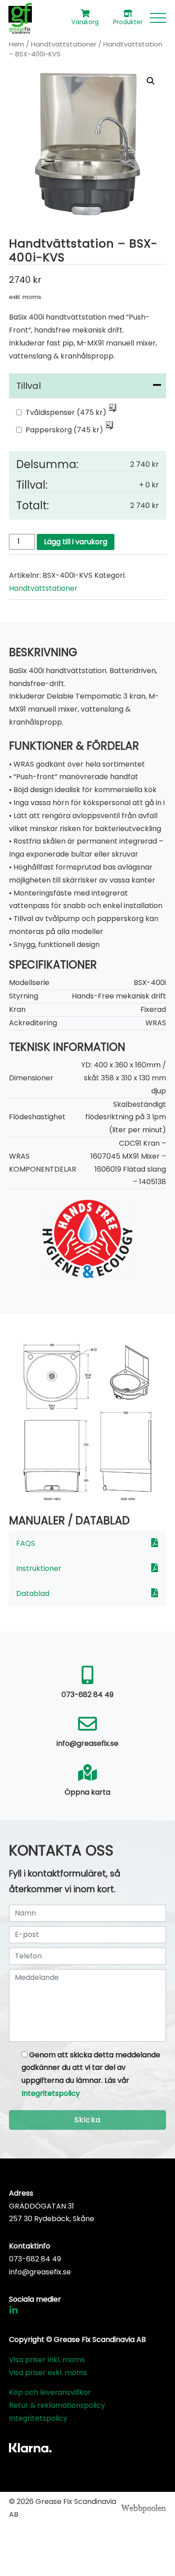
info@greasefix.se (40, 2272)
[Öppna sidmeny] (158, 18)
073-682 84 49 (35, 2259)
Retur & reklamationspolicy (57, 2405)
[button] (151, 81)
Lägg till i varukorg (76, 542)
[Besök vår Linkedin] (13, 2312)
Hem (17, 44)
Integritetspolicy (51, 2093)
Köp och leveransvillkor (50, 2392)
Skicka (88, 2120)
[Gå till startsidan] (20, 18)
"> (113, 408)
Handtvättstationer (64, 44)
